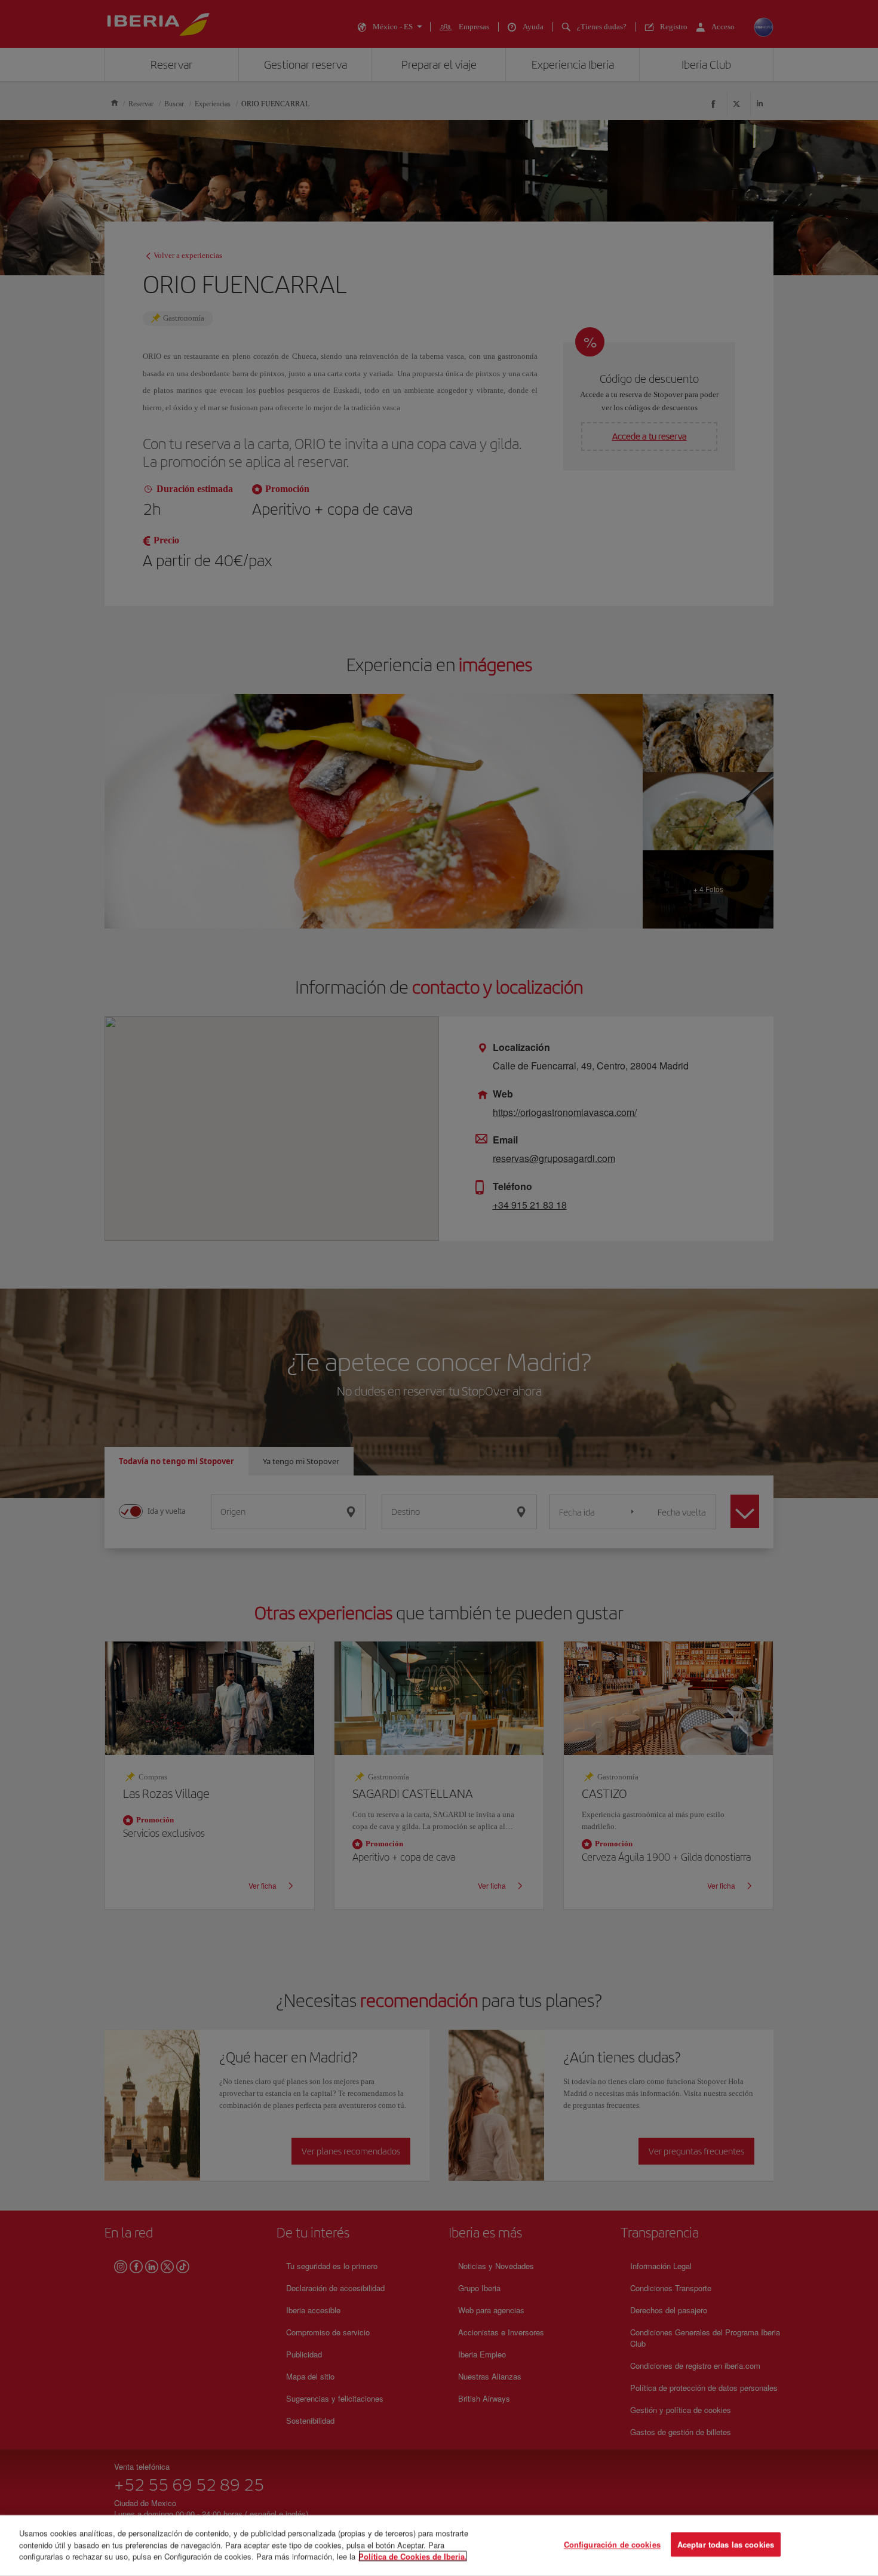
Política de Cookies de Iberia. (413, 2556)
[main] (439, 2546)
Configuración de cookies (612, 2545)
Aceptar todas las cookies (726, 2545)
